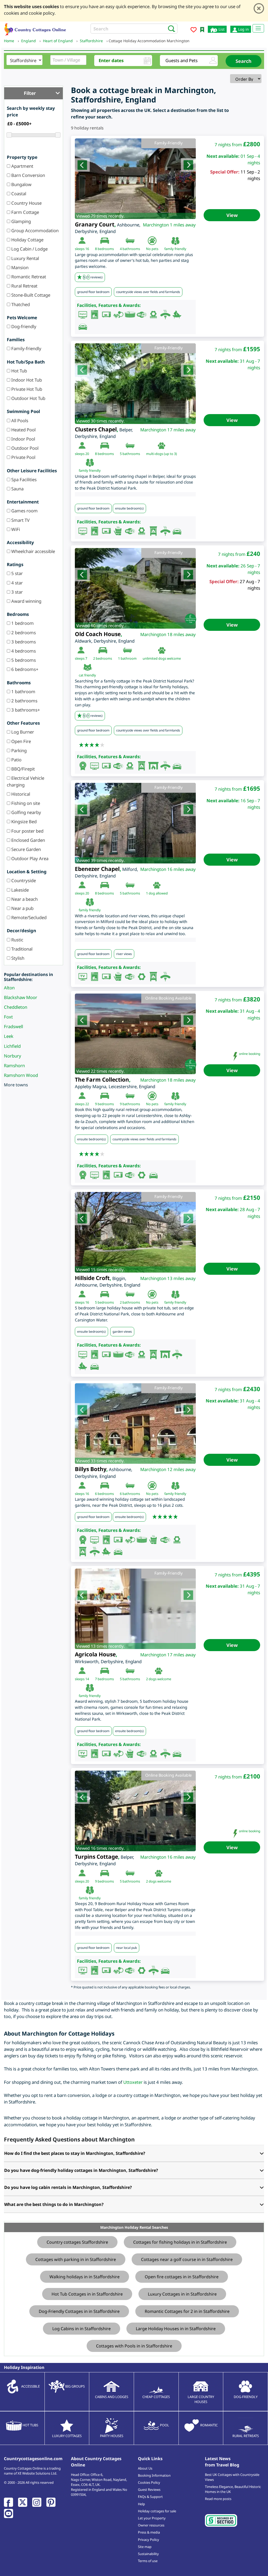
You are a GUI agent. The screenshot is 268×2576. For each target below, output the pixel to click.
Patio (16, 760)
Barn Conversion (28, 175)
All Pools (19, 421)
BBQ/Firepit (23, 769)
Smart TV (20, 520)
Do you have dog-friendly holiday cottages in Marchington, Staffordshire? (81, 2170)
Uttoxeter (133, 2082)
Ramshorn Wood (21, 1075)
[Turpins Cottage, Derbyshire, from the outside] (135, 1811)
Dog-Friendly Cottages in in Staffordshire (79, 2311)
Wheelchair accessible (33, 551)
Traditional (21, 949)
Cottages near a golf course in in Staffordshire (187, 2259)
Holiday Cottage (27, 240)
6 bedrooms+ (24, 669)
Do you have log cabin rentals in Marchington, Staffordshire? (68, 2187)
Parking (18, 750)
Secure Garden (26, 849)
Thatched (20, 304)
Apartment (22, 166)
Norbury (13, 1056)
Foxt (8, 1017)
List (221, 29)
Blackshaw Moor (21, 997)
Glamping (21, 221)
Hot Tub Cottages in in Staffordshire (87, 2294)
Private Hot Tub (26, 389)
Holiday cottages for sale (157, 2511)
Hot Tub (19, 371)
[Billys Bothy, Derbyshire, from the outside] (135, 1424)
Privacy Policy (149, 2540)
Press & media (149, 2532)
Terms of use (148, 2561)
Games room (24, 511)
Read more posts (218, 2499)
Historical (20, 794)
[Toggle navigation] (258, 28)
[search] (170, 28)
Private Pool (23, 457)
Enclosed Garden (28, 840)
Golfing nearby (26, 812)
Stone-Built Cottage (30, 295)
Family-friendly (26, 348)
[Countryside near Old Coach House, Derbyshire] (135, 588)
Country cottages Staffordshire (77, 2242)
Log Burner (22, 732)
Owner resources (151, 2525)
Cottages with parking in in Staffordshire (76, 2259)
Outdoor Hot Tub (28, 398)
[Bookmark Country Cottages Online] (202, 29)
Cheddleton (16, 1007)
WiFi (15, 529)
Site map (145, 2547)
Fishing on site (25, 803)
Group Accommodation (34, 231)
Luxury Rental (25, 258)
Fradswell (13, 1026)
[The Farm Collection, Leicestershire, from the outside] (135, 1034)
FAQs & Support (150, 2497)
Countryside (23, 880)
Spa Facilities (23, 479)
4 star (16, 583)
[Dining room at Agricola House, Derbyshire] (135, 1609)
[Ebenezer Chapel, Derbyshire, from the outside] (135, 823)
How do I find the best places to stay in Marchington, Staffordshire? (75, 2153)
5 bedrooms (23, 660)
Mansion (19, 267)
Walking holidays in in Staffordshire (85, 2277)
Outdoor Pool (24, 448)
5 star (16, 573)
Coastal (18, 194)
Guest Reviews (149, 2490)
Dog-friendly (23, 326)
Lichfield (12, 1046)
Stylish (17, 958)
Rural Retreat (24, 286)
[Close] (259, 8)
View (232, 215)
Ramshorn (14, 1065)
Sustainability (148, 2554)
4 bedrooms (23, 651)
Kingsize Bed (23, 821)
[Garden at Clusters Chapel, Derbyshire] (135, 384)
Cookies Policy (149, 2482)
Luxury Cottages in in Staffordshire (182, 2294)
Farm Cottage (25, 212)
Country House (26, 203)
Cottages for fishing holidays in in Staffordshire (180, 2242)
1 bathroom (23, 692)
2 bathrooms (24, 701)
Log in (243, 29)
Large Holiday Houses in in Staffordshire (176, 2329)
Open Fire (21, 741)
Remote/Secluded (28, 917)
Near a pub (22, 908)
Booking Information (154, 2475)
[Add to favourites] (194, 31)
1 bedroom (22, 623)
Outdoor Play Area (29, 858)
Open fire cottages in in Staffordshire (182, 2277)
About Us (145, 2468)
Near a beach (24, 899)
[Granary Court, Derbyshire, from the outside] (135, 179)
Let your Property (152, 2518)
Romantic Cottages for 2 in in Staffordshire (187, 2311)
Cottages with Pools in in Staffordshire (134, 2346)
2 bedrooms (23, 633)
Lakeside (19, 890)
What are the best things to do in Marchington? (54, 2204)
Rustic (17, 940)
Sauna (17, 489)
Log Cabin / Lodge (29, 249)
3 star (16, 592)
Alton (9, 988)
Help (141, 2504)
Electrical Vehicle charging (26, 781)
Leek (9, 1036)
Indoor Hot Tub (26, 380)
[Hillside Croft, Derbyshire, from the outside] (135, 1232)
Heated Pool (23, 430)
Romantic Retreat (28, 277)
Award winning (26, 601)
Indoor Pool (23, 439)
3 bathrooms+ (25, 710)
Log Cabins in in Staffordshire (82, 2329)
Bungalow (21, 184)
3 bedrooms (23, 642)
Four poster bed (27, 831)
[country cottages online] (35, 29)
